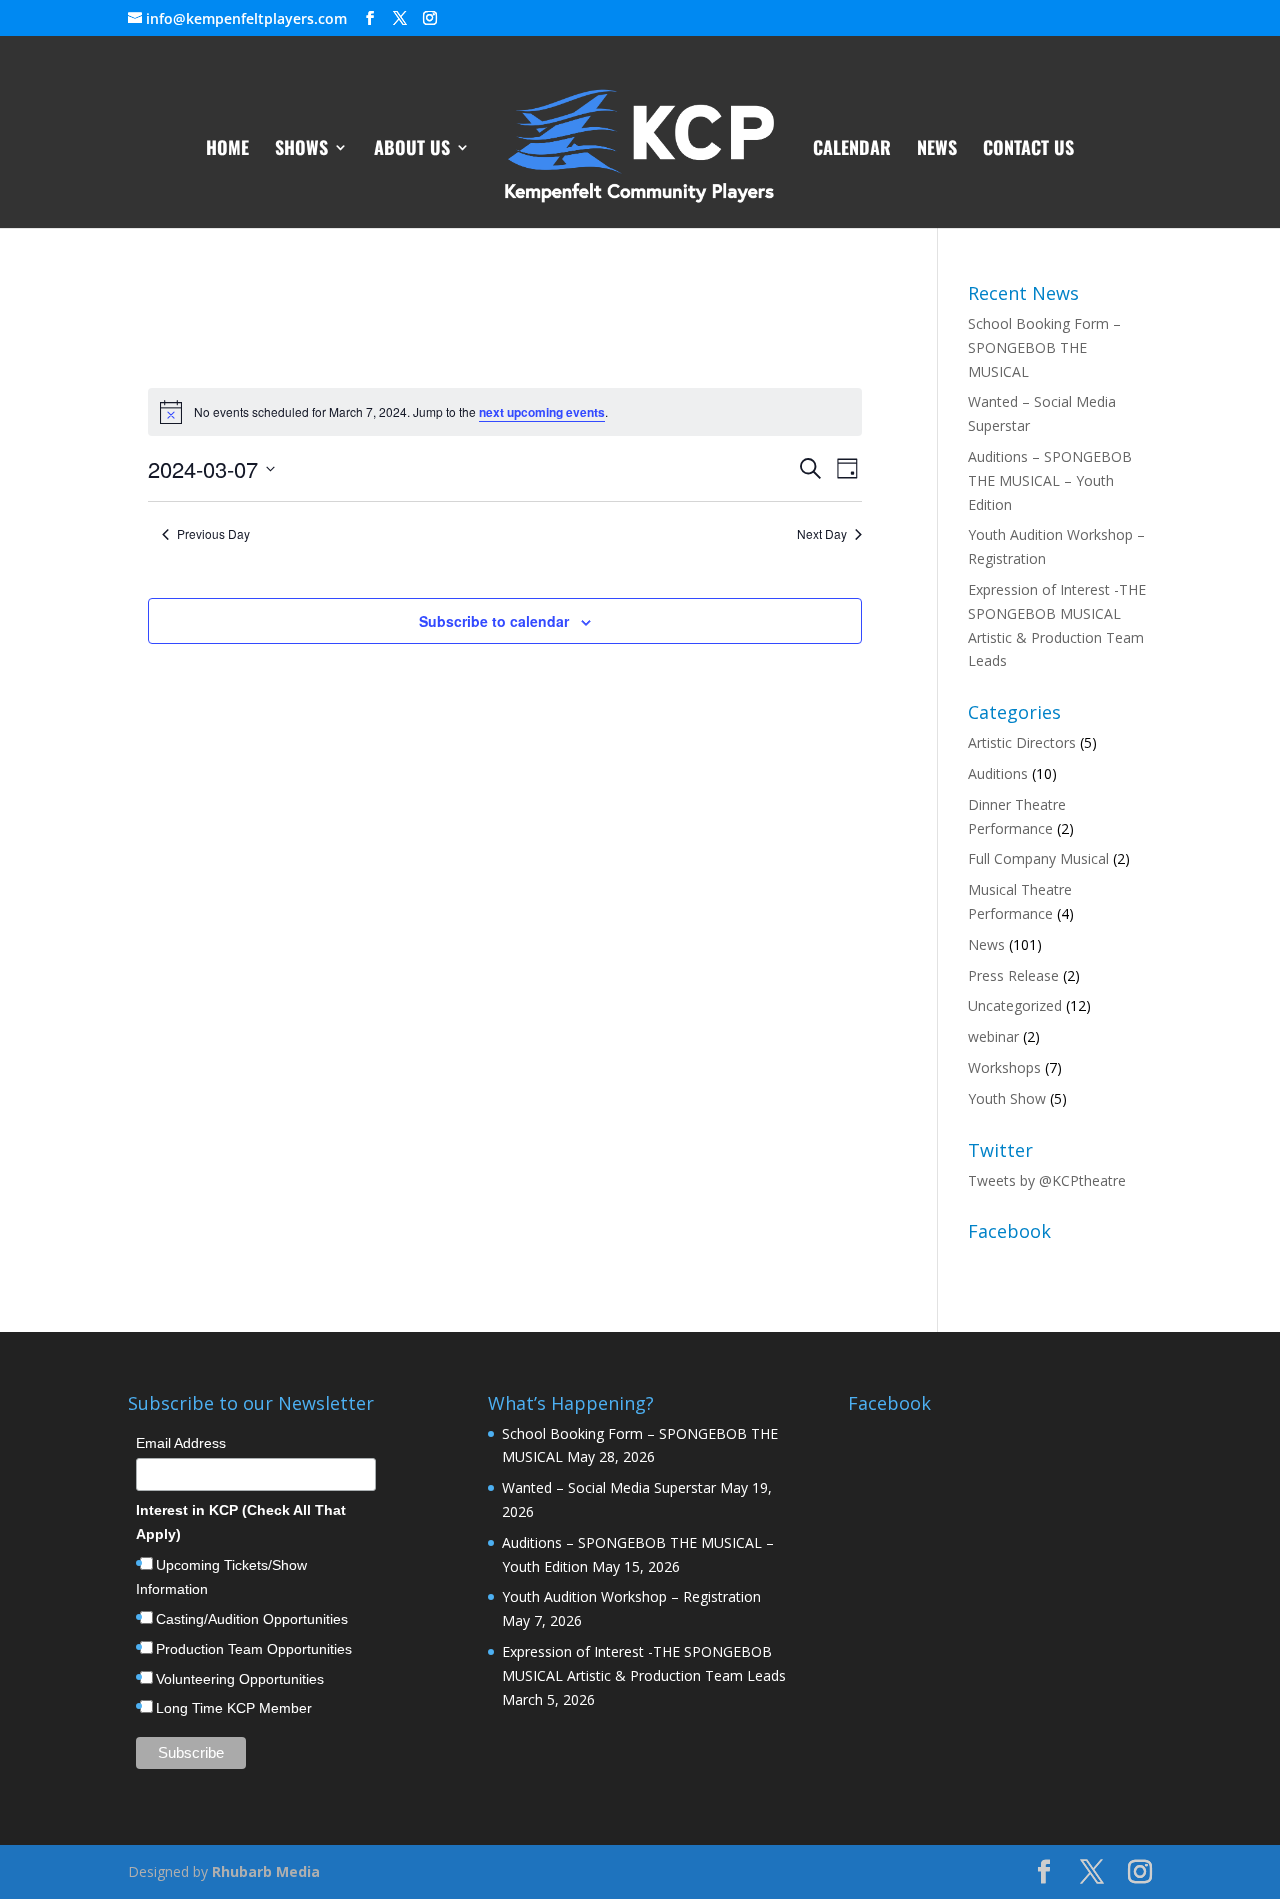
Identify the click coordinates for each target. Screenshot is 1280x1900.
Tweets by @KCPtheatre (1047, 1180)
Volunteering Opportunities (240, 1679)
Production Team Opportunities (254, 1649)
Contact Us (1028, 150)
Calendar (852, 150)
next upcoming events (542, 412)
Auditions (998, 773)
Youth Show (1007, 1098)
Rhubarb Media (266, 1871)
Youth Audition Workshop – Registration (631, 1596)
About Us (412, 150)
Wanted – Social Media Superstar (609, 1487)
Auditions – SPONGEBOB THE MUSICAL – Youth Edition (1050, 480)
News (937, 150)
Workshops (1004, 1067)
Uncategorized (1015, 1005)
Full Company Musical (1038, 858)
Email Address (181, 1443)
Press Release (1013, 975)
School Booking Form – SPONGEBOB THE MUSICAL (1044, 347)
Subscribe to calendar (494, 621)
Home (227, 150)
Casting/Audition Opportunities (252, 1619)
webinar (993, 1036)
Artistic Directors (1022, 742)
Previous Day (213, 534)
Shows (301, 150)
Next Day (822, 534)
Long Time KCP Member (234, 1708)
